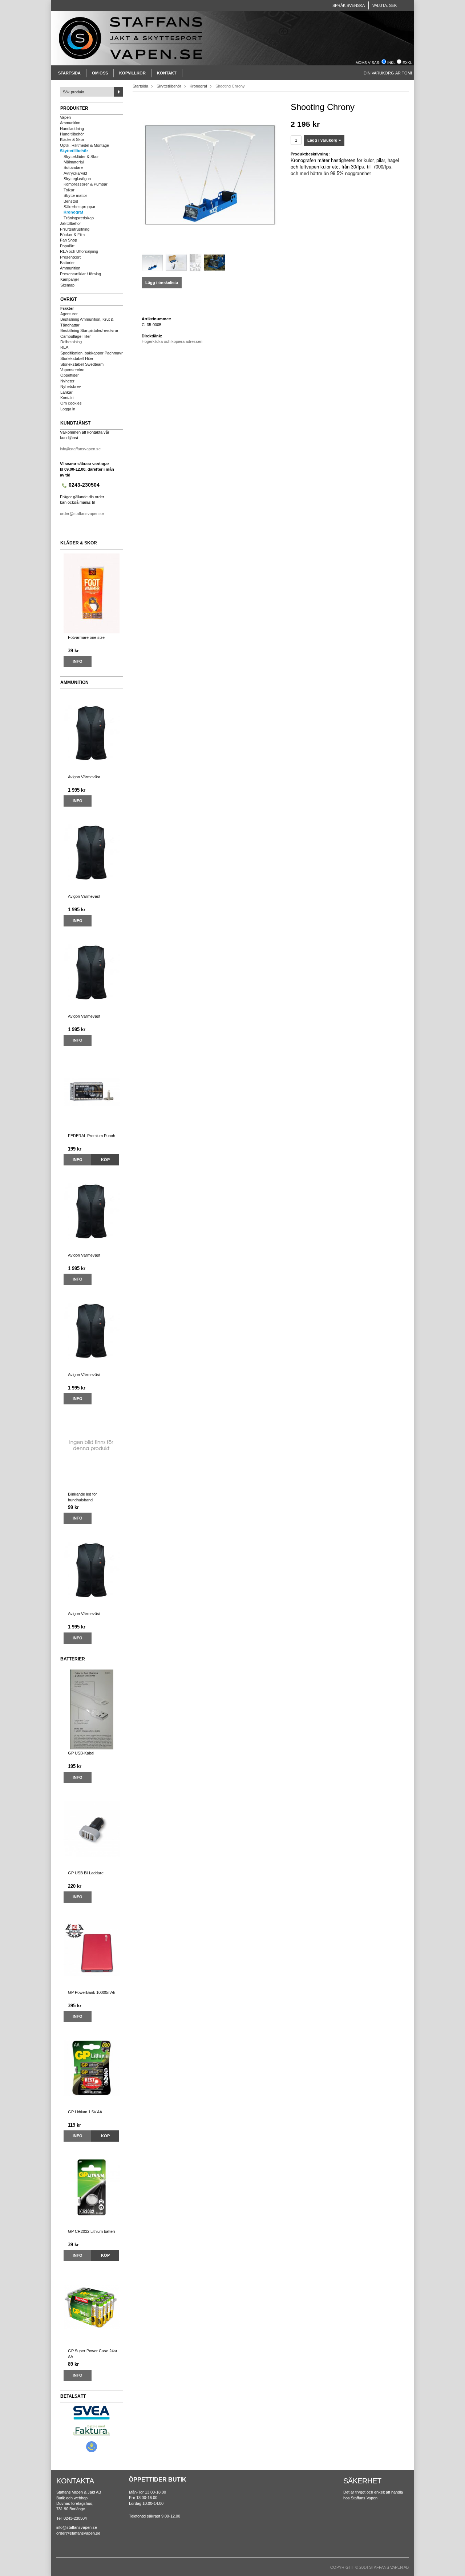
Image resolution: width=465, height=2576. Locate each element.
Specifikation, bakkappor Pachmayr (92, 353)
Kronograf (73, 212)
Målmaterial (74, 162)
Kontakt (167, 73)
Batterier (67, 263)
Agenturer (69, 314)
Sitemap (67, 285)
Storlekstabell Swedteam (82, 364)
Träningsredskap (79, 218)
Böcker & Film (72, 235)
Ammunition (70, 123)
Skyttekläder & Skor (81, 157)
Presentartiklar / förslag (80, 274)
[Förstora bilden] (211, 174)
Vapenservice (72, 370)
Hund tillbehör (72, 134)
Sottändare (73, 167)
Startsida (69, 73)
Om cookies (71, 403)
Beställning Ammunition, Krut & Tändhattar (87, 322)
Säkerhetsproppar (80, 207)
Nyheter (67, 381)
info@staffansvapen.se (80, 449)
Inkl (391, 63)
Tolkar (69, 190)
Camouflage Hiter (76, 336)
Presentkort (70, 257)
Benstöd (71, 201)
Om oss (100, 73)
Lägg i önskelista (162, 283)
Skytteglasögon (77, 179)
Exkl (407, 63)
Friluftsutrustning (75, 229)
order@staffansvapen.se (82, 514)
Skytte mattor (75, 195)
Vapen (65, 117)
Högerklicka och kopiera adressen (172, 341)
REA (64, 347)
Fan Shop (68, 240)
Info (78, 661)
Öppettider (70, 375)
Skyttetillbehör (74, 151)
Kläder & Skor (72, 139)
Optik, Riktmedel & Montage (84, 145)
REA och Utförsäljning (79, 251)
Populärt (67, 246)
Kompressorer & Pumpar (86, 184)
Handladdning (72, 129)
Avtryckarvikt (75, 173)
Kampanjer (70, 279)
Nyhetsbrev (71, 386)
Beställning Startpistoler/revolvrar (89, 330)
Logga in (68, 409)
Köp (105, 1160)
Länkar (66, 392)
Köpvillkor (132, 73)
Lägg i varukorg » (324, 140)
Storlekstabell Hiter (77, 358)
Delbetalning (71, 342)
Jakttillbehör (70, 223)
